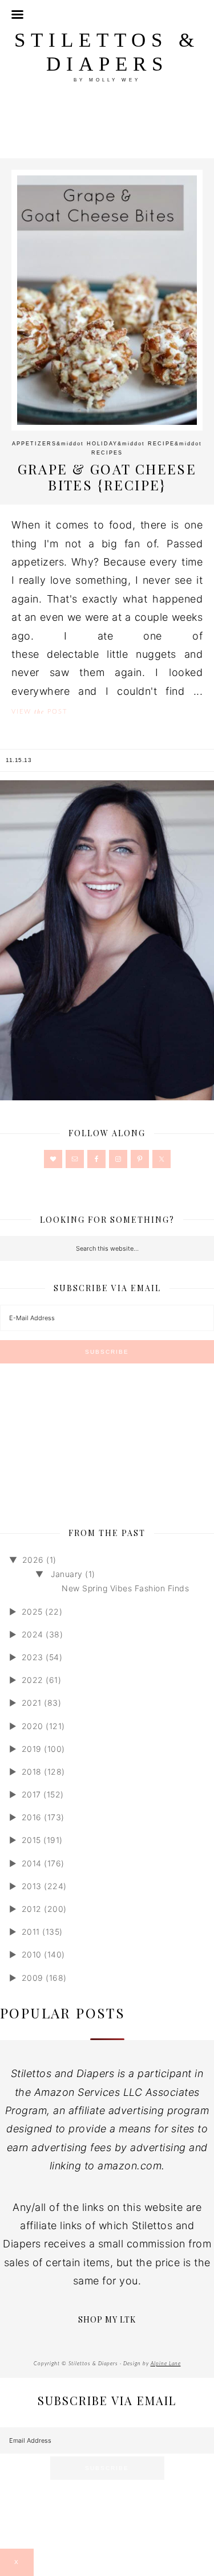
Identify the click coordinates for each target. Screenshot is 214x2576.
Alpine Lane (166, 2364)
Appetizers (34, 444)
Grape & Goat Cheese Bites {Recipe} (107, 477)
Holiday (102, 444)
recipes (107, 453)
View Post (39, 711)
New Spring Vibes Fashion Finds (125, 1588)
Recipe (161, 444)
